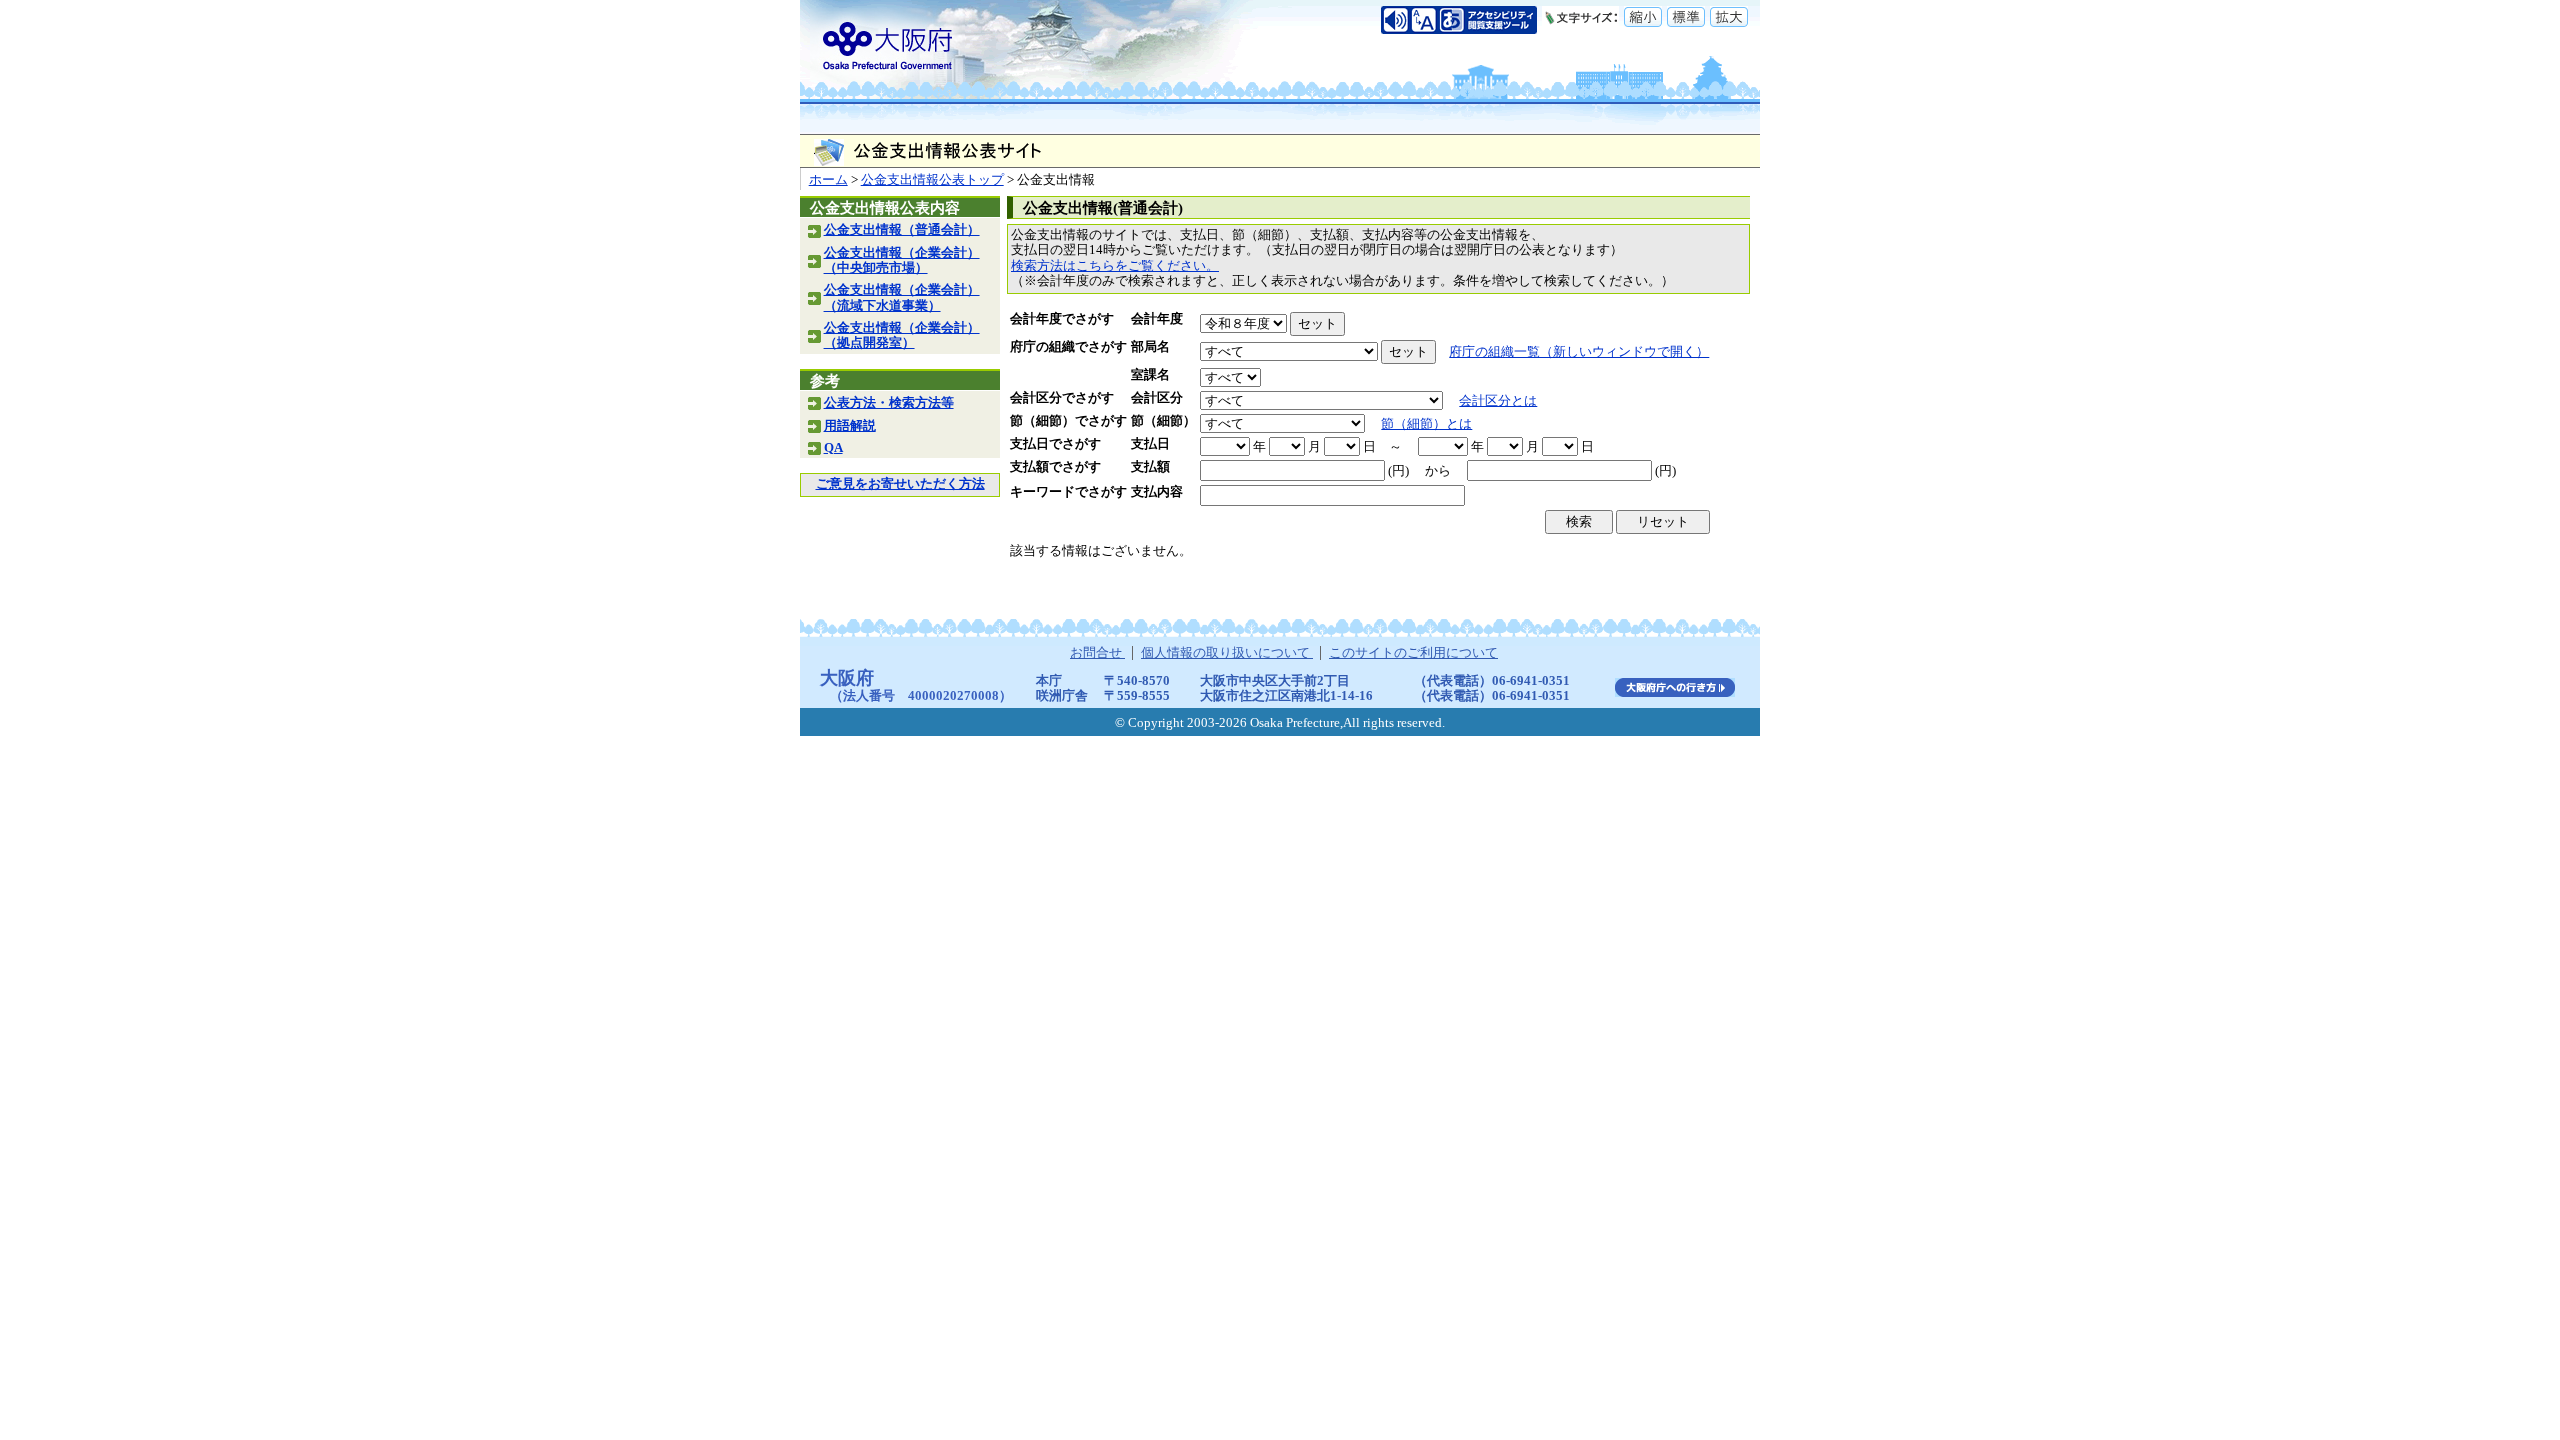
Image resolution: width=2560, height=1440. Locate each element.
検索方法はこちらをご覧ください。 (1115, 266)
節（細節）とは (1426, 424)
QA (833, 448)
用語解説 (850, 426)
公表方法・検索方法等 (889, 403)
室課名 (1150, 375)
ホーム (828, 180)
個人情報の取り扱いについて (1227, 653)
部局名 (1150, 347)
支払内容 (1157, 492)
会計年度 (1157, 319)
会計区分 (1157, 398)
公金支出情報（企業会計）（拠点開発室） (902, 335)
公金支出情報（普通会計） (902, 230)
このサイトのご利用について (1413, 653)
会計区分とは (1498, 401)
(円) (1398, 471)
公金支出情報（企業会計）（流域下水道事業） (902, 297)
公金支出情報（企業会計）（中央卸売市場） (902, 260)
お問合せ (1097, 653)
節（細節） (1163, 421)
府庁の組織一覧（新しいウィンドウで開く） (1579, 352)
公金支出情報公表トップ (932, 180)
